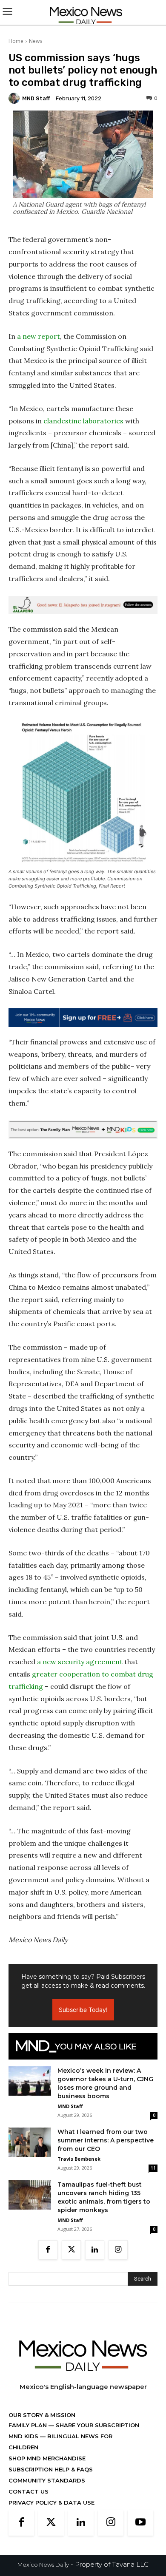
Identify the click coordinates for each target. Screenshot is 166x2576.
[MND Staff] (15, 98)
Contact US (29, 2491)
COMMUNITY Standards (47, 2480)
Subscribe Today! (83, 2010)
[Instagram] (118, 2250)
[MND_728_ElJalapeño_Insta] (83, 605)
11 (153, 2168)
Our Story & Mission (42, 2415)
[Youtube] (140, 2523)
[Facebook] (48, 2250)
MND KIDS (24, 2436)
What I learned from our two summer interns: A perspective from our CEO (106, 2140)
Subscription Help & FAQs (51, 2469)
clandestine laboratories (83, 421)
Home (16, 41)
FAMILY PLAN (29, 2425)
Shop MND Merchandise (47, 2458)
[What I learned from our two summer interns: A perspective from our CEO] (30, 2142)
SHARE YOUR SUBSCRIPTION (97, 2425)
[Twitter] (71, 2250)
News (36, 41)
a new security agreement (80, 1662)
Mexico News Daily (43, 2565)
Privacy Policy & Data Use (52, 2502)
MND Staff (36, 98)
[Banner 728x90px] (83, 1130)
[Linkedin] (95, 2250)
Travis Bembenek (79, 2159)
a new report (39, 336)
